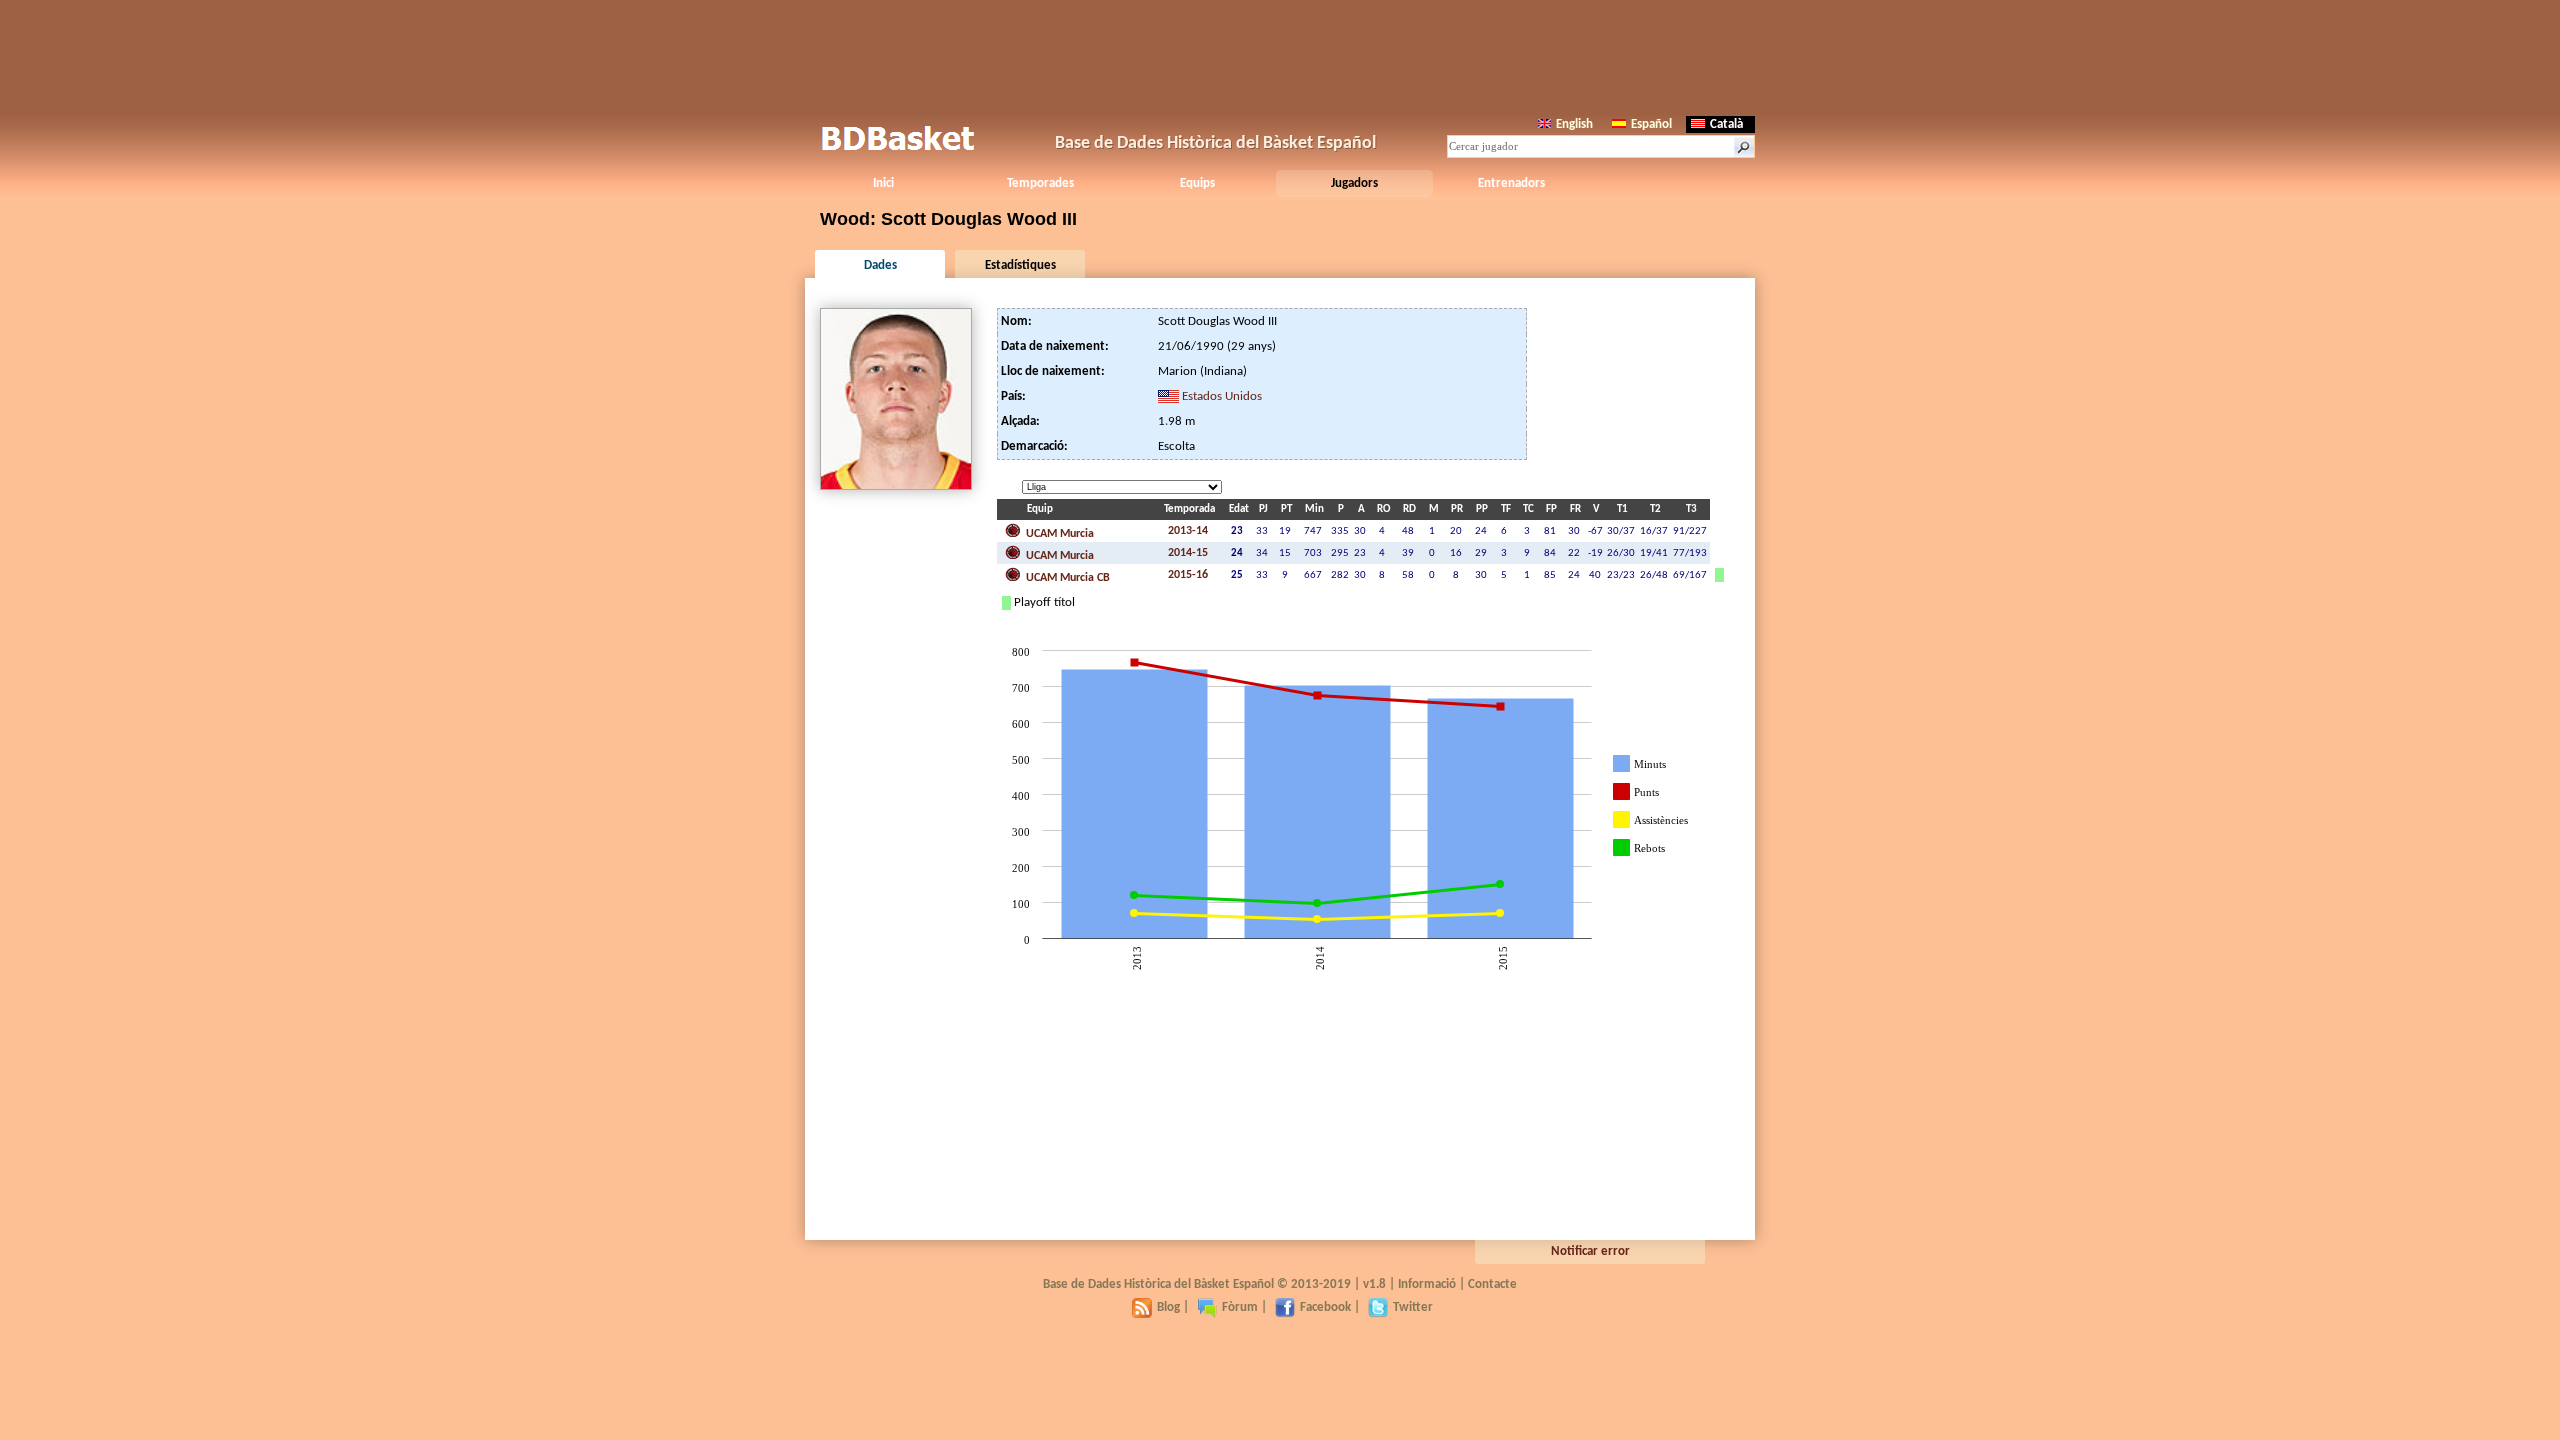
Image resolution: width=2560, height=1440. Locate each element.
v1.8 (1374, 1284)
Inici (883, 183)
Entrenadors (1511, 183)
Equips (1197, 183)
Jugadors (1354, 183)
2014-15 (1188, 553)
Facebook (1325, 1307)
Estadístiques (1020, 265)
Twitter (1413, 1307)
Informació (1427, 1284)
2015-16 (1188, 575)
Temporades (1040, 183)
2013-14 (1188, 531)
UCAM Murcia (1058, 534)
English (1574, 124)
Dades (880, 265)
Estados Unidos (1222, 396)
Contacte (1492, 1284)
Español (1651, 124)
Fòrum (1240, 1307)
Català (1726, 124)
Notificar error (1590, 1251)
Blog (1168, 1307)
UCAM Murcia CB (1066, 578)
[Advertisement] (1280, 55)
